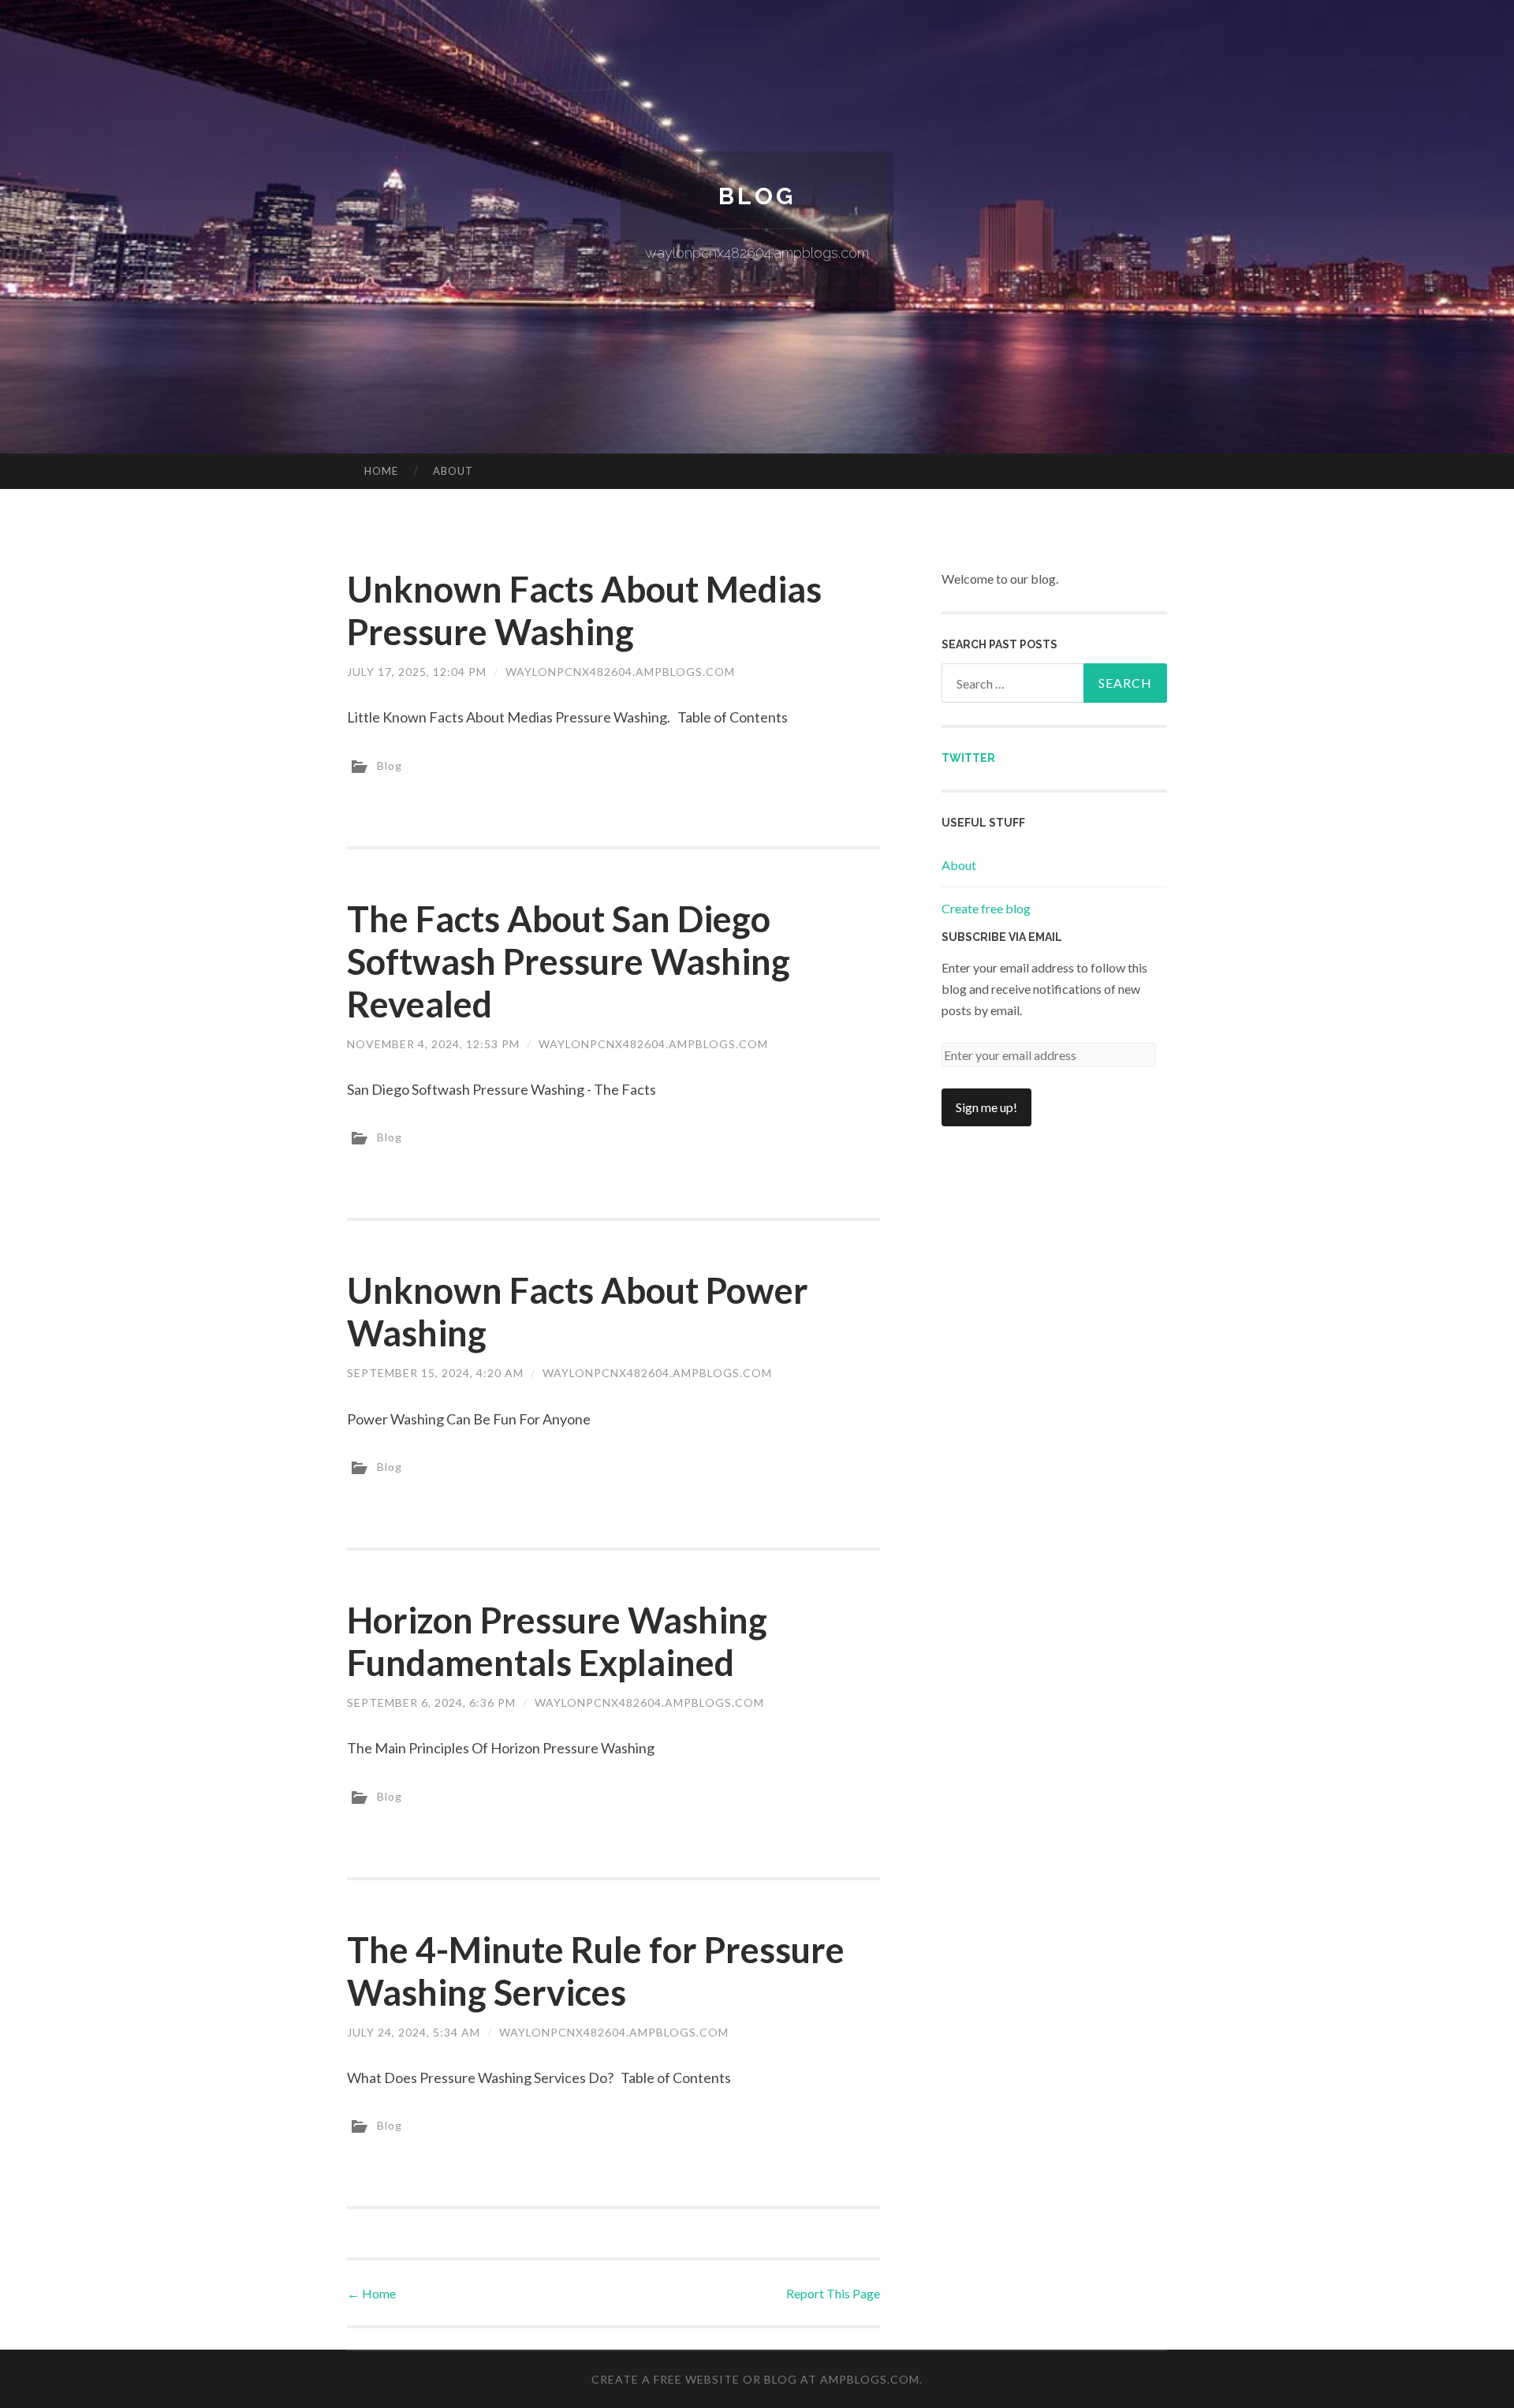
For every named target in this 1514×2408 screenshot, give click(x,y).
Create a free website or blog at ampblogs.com (755, 2379)
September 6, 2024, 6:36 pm (431, 1702)
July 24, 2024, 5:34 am (414, 2032)
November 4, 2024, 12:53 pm (433, 1044)
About (453, 471)
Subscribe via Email (1002, 937)
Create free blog (986, 908)
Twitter (968, 758)
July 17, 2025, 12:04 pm (417, 672)
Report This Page (833, 2293)
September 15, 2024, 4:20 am (435, 1373)
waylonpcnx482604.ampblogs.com (620, 672)
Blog (757, 196)
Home (381, 471)
